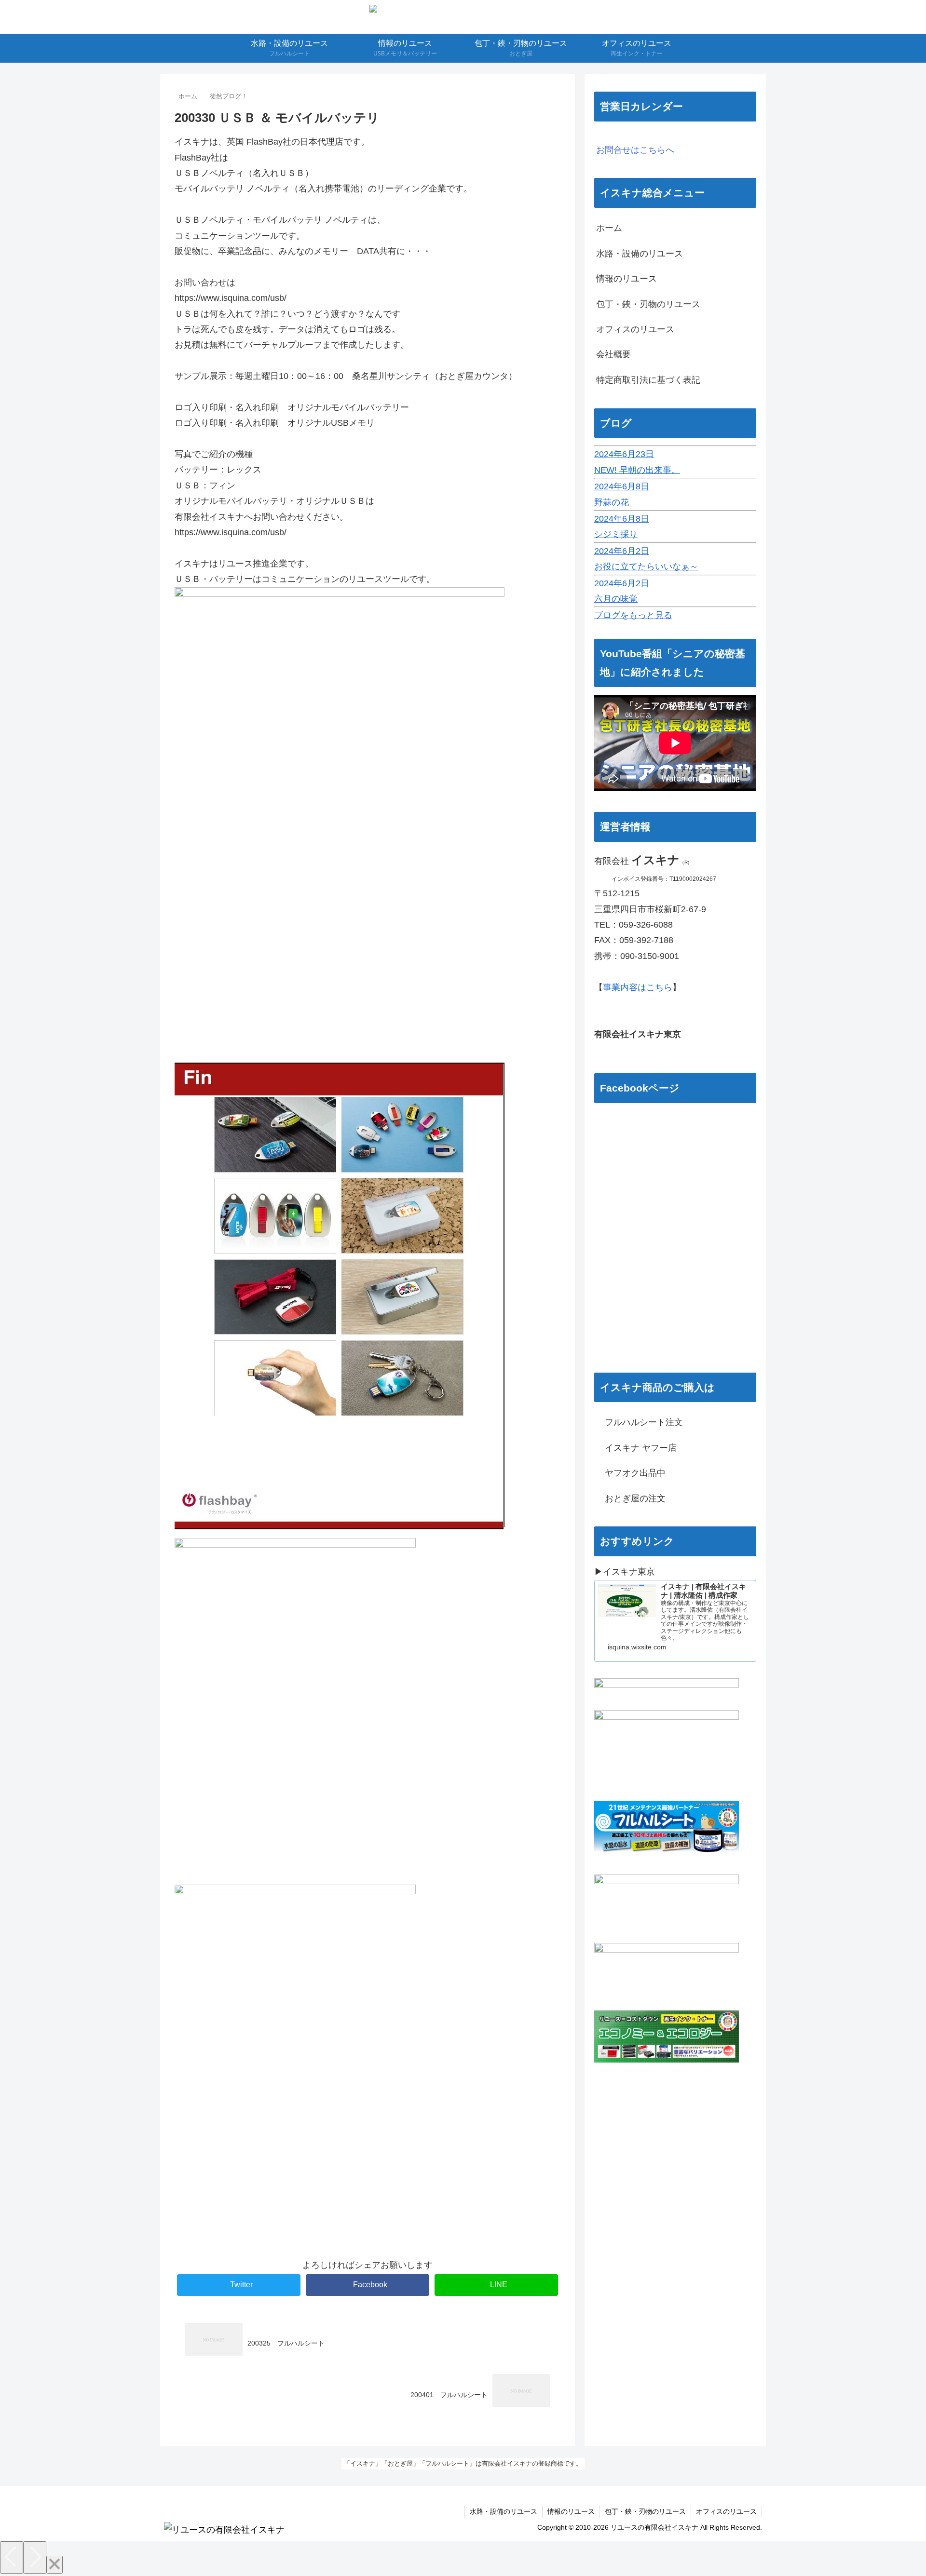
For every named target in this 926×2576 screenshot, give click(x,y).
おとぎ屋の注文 (631, 1498)
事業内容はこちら (638, 987)
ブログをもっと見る (633, 615)
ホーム (609, 228)
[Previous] (12, 2557)
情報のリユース (626, 279)
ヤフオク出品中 (631, 1473)
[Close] (54, 2565)
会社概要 (613, 354)
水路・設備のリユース (640, 254)
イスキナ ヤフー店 (636, 1448)
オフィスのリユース (635, 329)
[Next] (35, 2557)
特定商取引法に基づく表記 (648, 380)
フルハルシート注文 (640, 1422)
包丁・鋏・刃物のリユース (648, 304)
